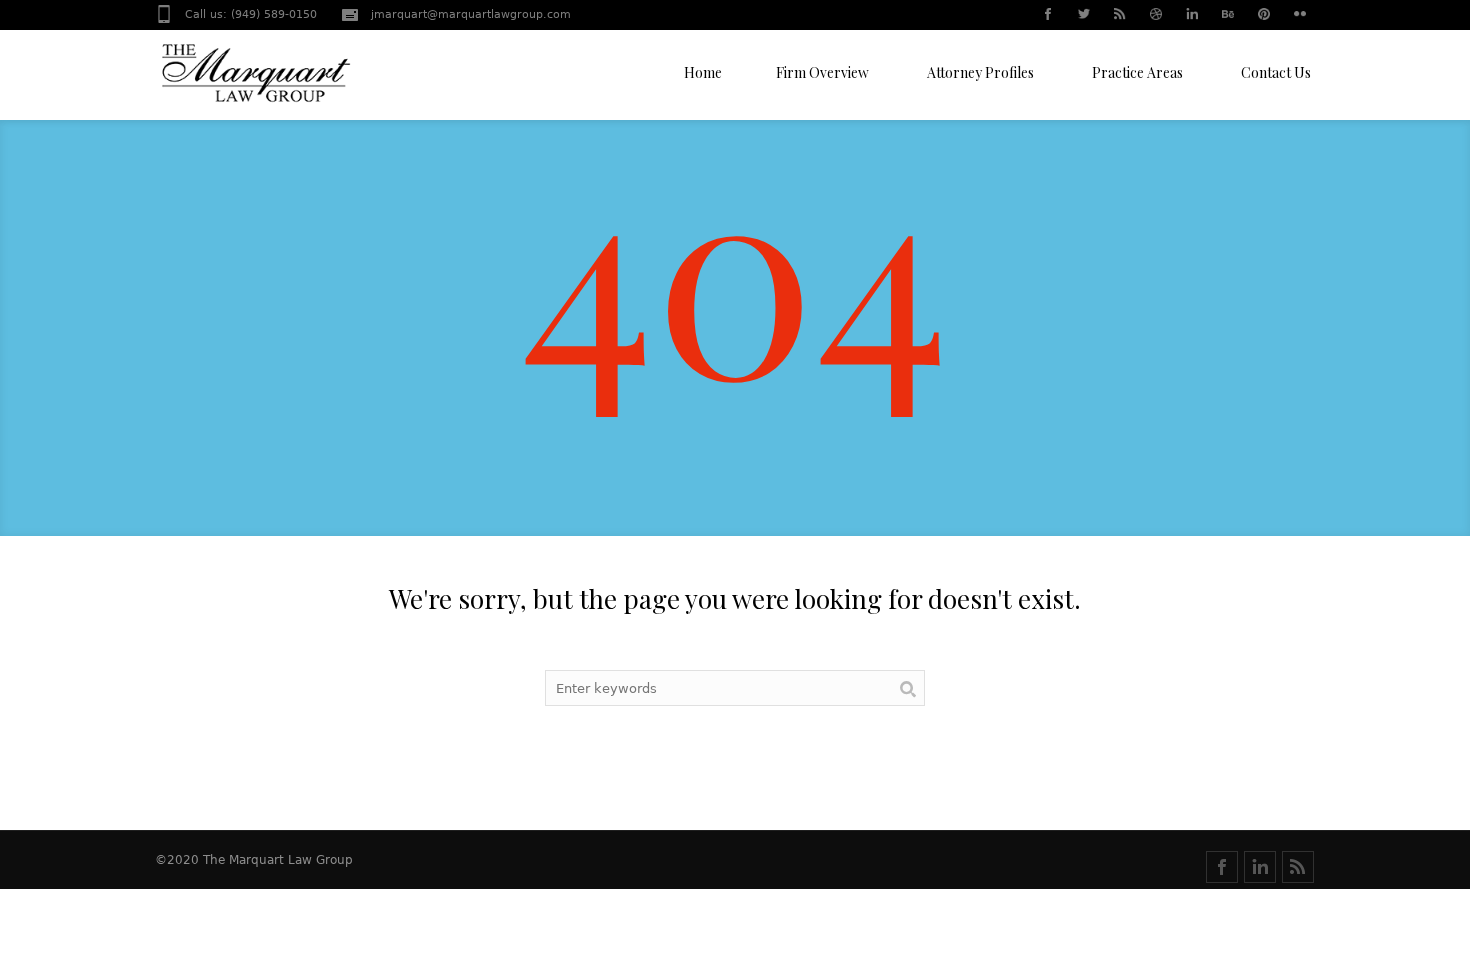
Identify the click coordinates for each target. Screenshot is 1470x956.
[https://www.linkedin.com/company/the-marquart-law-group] (1260, 867)
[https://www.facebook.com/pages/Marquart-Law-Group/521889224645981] (1222, 867)
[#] (1047, 16)
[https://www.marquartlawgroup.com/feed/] (1298, 867)
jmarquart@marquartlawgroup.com (471, 14)
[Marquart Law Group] (255, 80)
